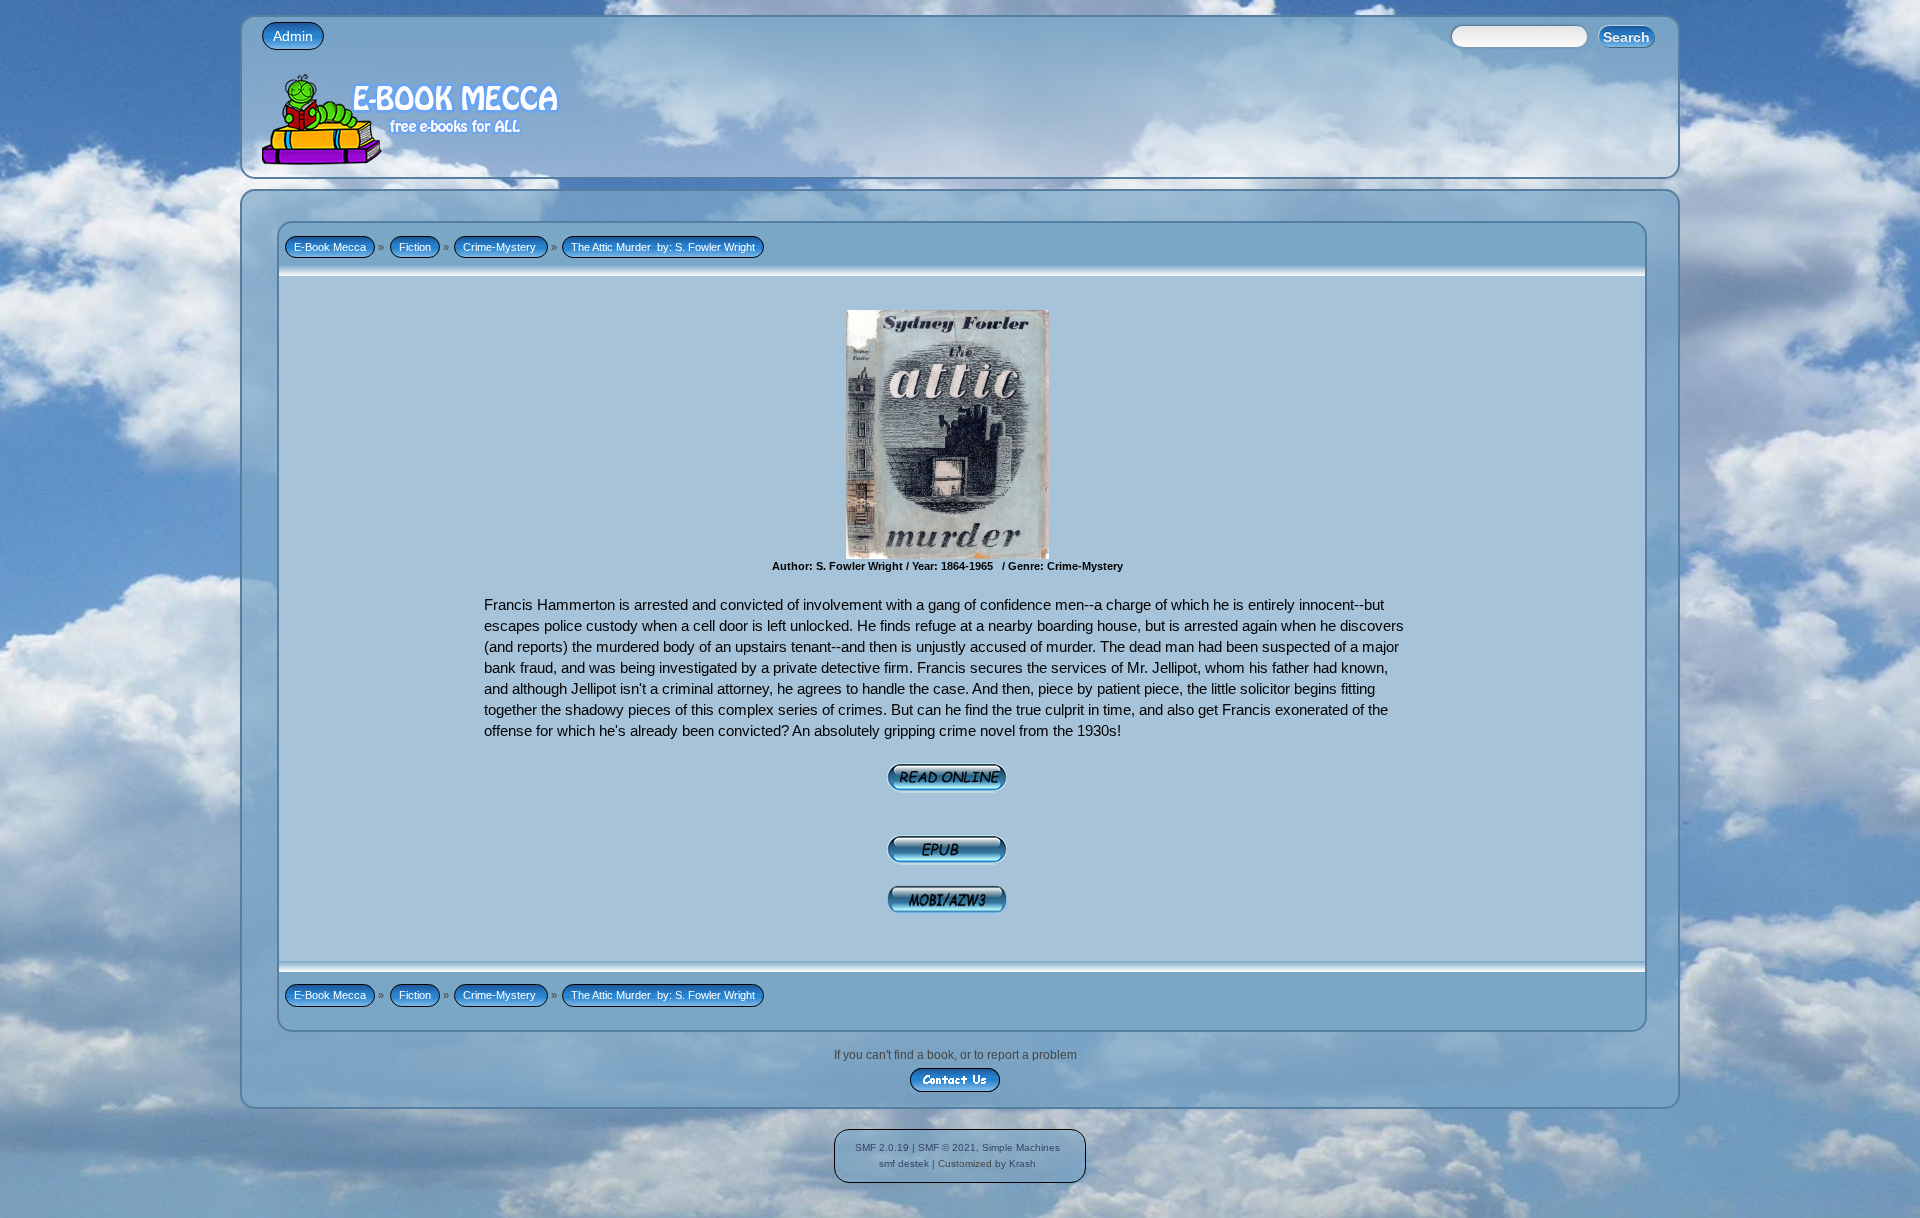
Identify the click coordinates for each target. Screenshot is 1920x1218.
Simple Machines (1021, 1147)
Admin (293, 36)
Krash (1022, 1163)
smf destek (904, 1163)
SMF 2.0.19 (882, 1147)
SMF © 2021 (947, 1147)
